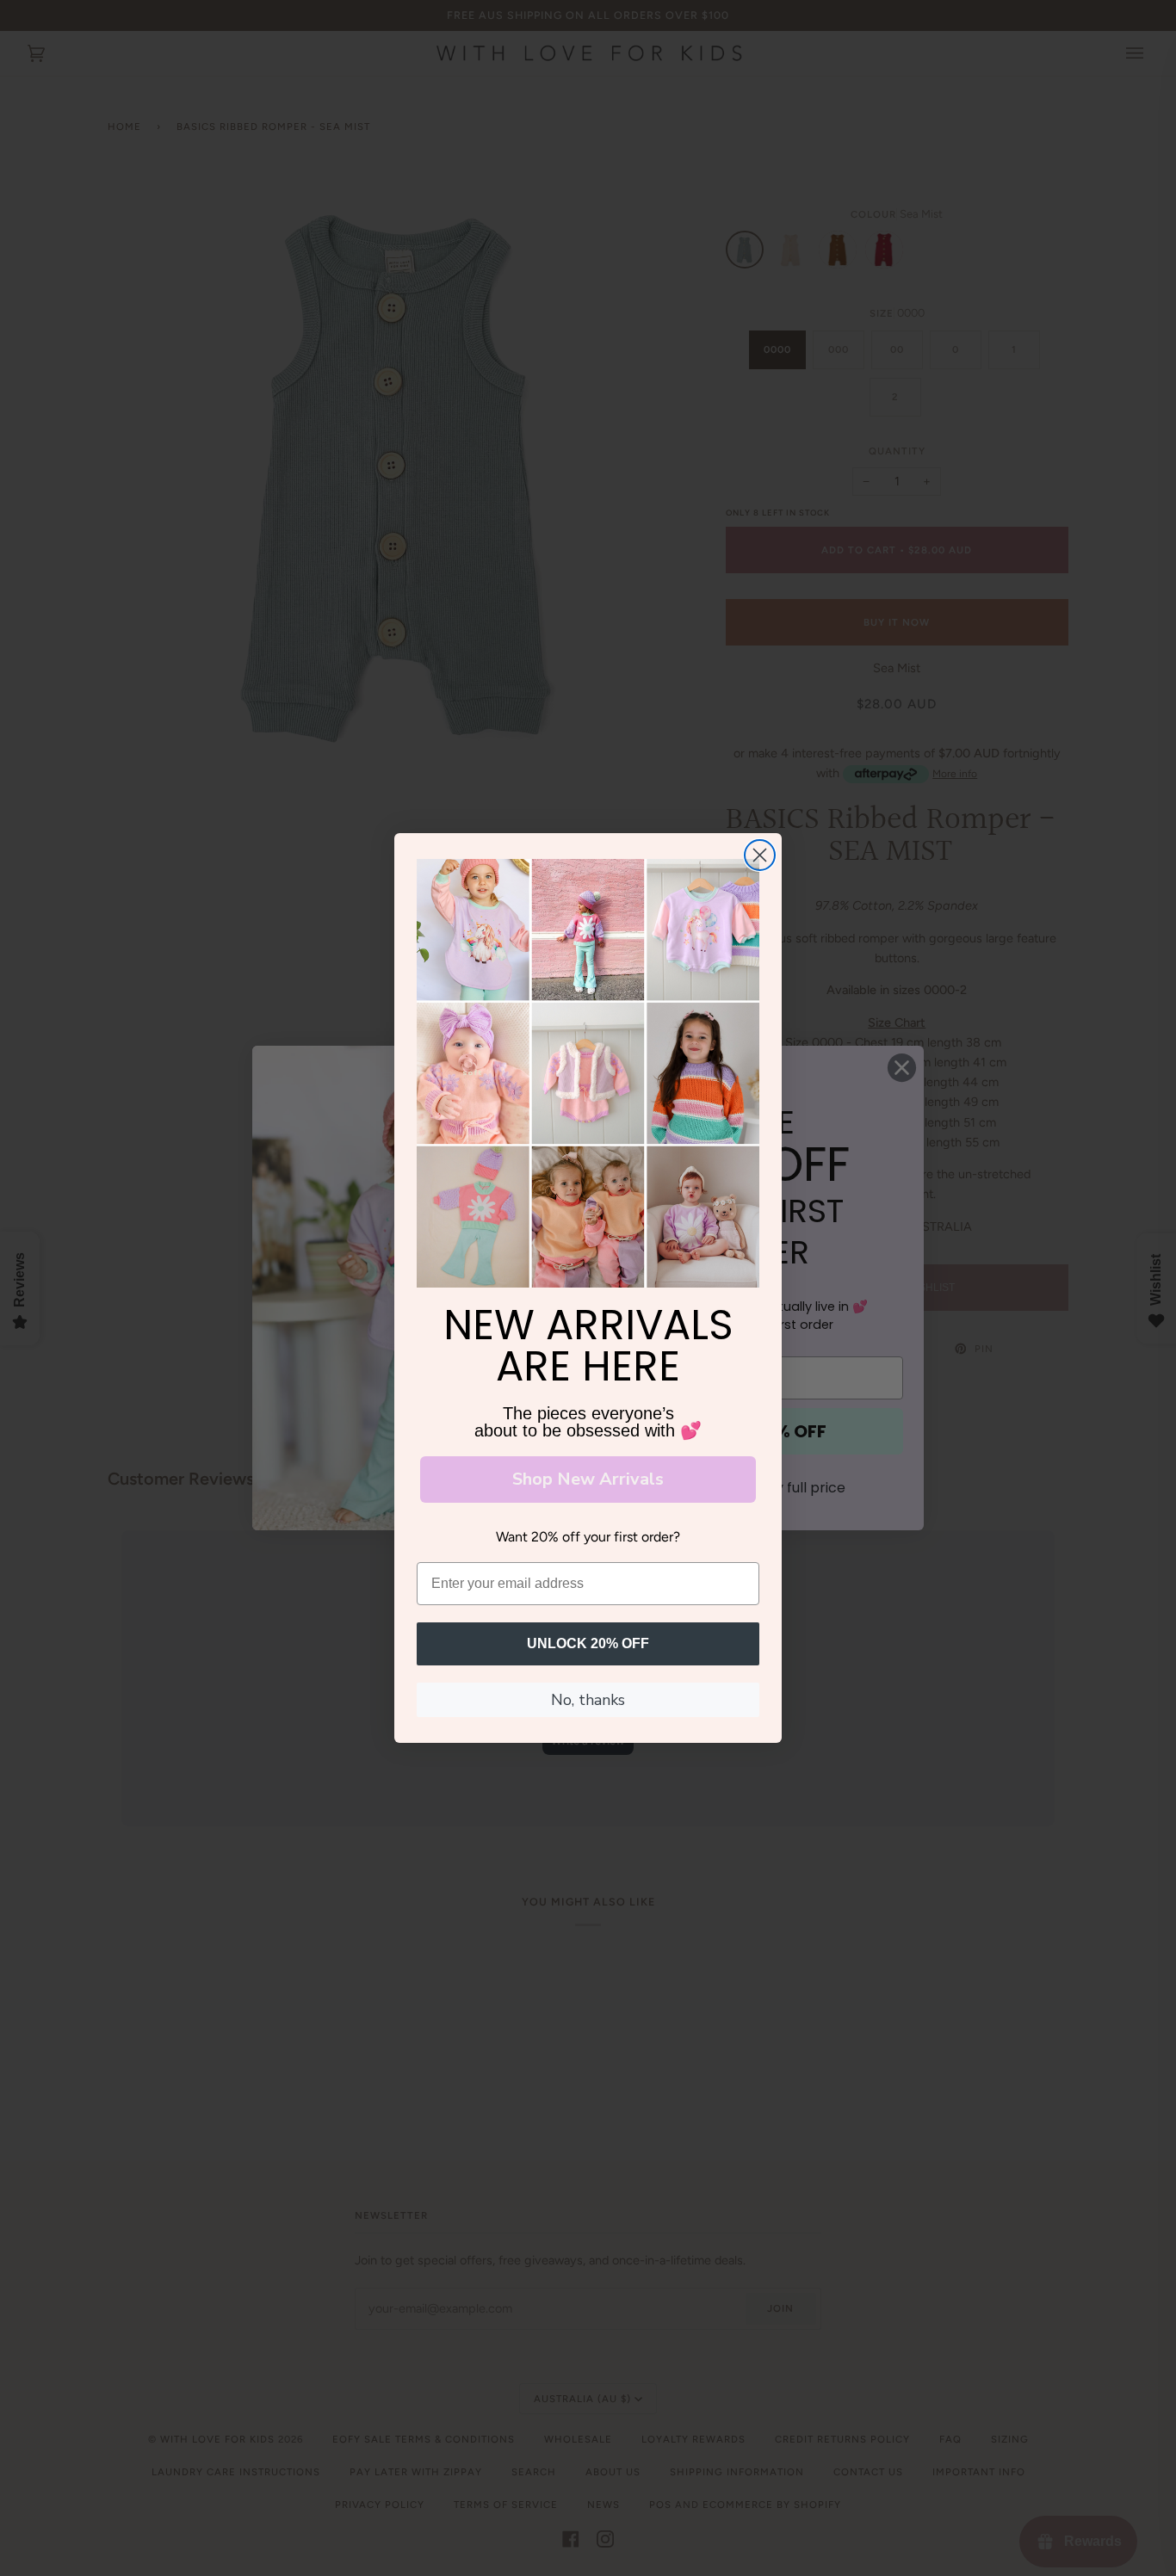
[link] (588, 1073)
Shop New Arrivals (588, 1479)
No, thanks (588, 1700)
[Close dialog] (760, 855)
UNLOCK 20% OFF (588, 1643)
